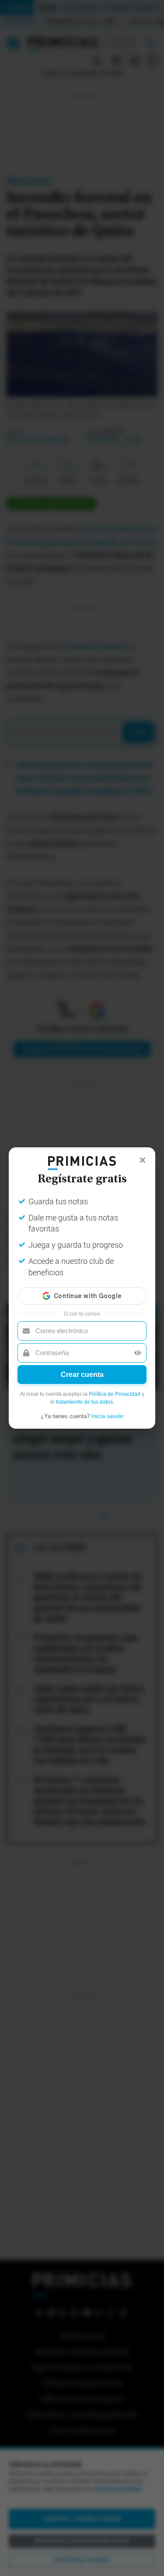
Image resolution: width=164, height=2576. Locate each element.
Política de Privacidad (115, 1394)
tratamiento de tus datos (84, 1402)
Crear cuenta (82, 1375)
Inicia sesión (107, 1416)
